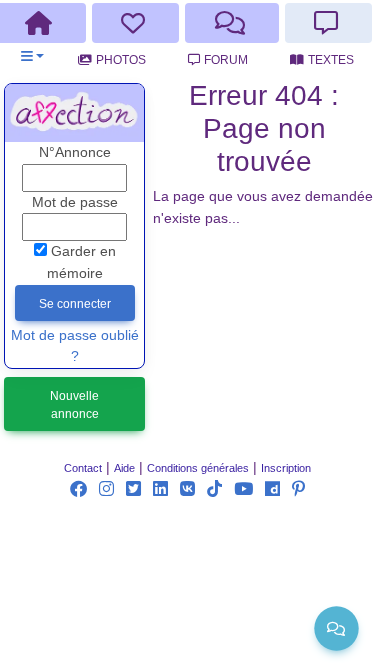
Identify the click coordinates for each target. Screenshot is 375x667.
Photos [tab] (121, 60)
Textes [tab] (331, 60)
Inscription (286, 468)
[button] (32, 56)
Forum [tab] (226, 60)
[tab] (136, 23)
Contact (83, 468)
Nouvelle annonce (74, 405)
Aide (124, 468)
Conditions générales (198, 468)
